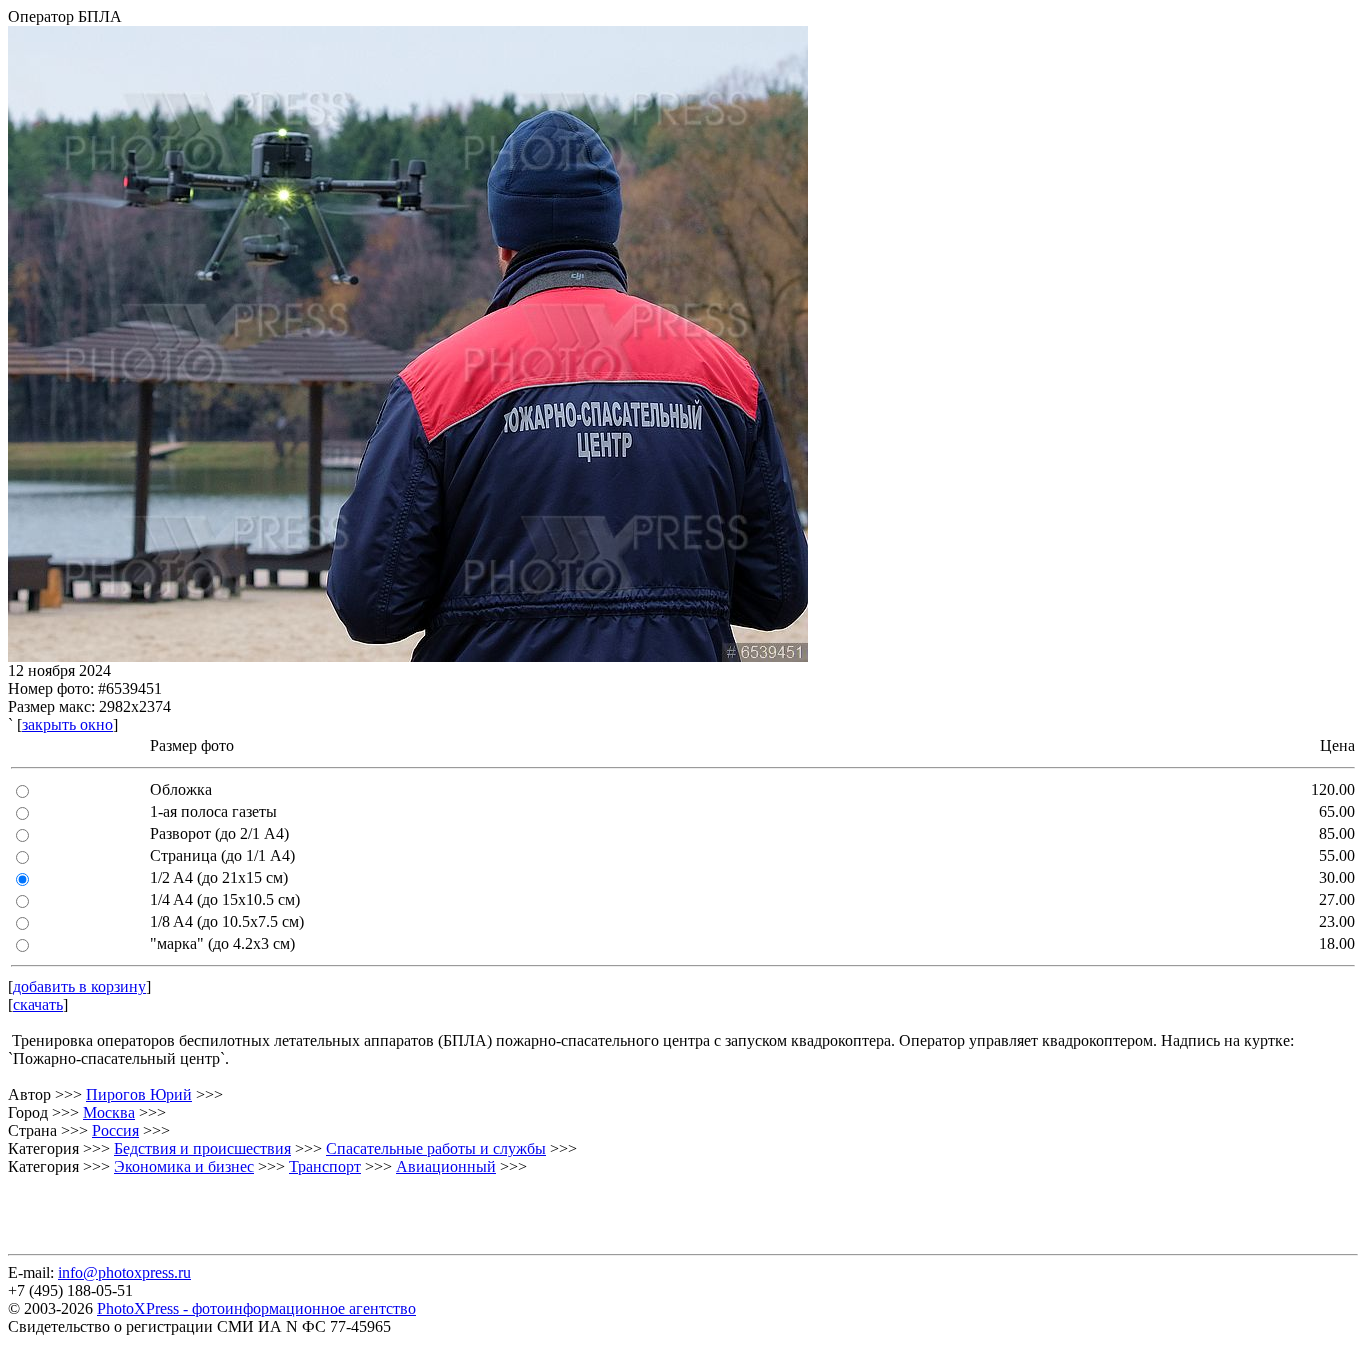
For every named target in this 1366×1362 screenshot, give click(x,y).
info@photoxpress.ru (124, 1272)
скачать (38, 1004)
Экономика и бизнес (184, 1166)
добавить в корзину (79, 986)
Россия (115, 1130)
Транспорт (325, 1166)
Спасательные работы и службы (436, 1148)
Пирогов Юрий (139, 1094)
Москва (109, 1112)
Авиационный (446, 1166)
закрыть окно (67, 724)
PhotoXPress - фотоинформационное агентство (256, 1308)
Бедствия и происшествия (202, 1148)
